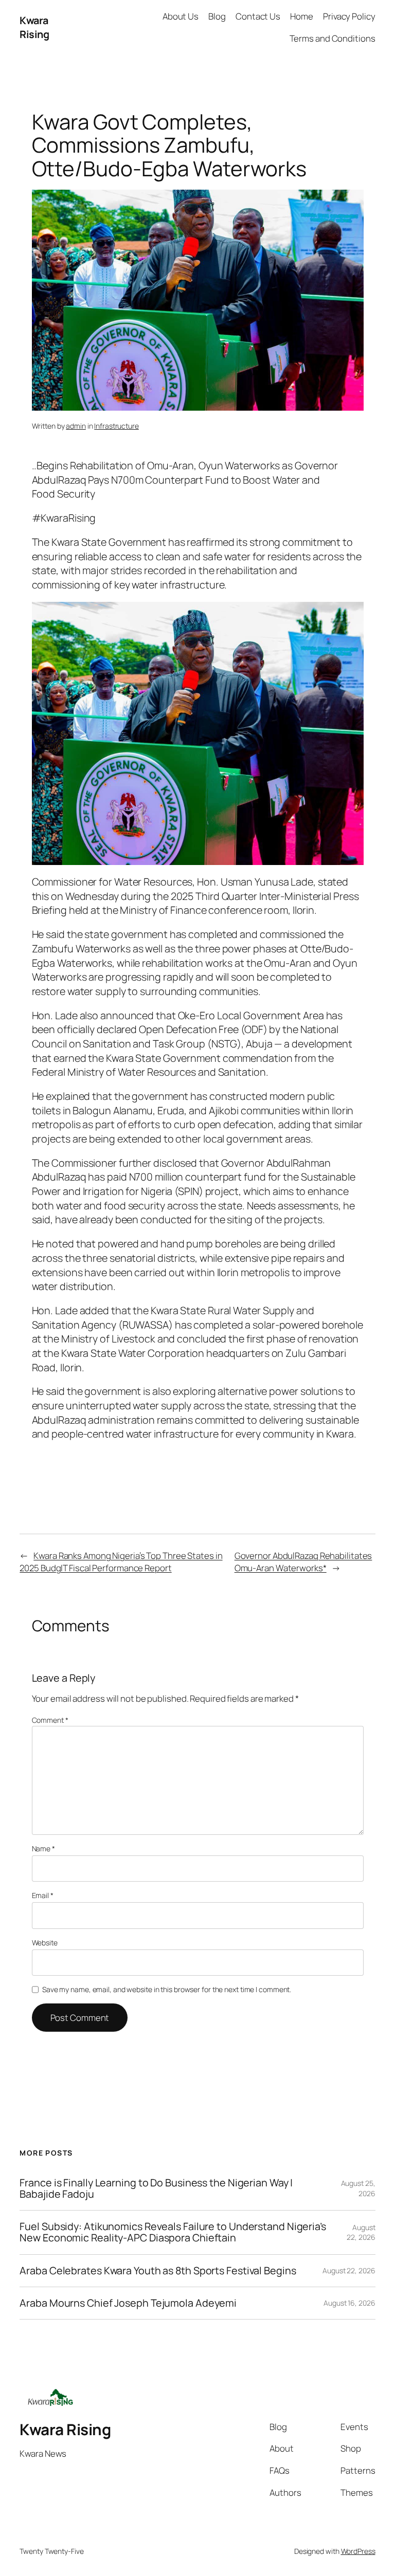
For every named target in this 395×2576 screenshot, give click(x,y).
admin (76, 426)
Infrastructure (116, 426)
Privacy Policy (349, 16)
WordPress (358, 2551)
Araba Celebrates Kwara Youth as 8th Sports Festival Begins (158, 2271)
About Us (181, 16)
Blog (217, 16)
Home (302, 16)
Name (43, 1848)
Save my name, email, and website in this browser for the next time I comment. (167, 1989)
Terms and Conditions (333, 38)
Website (45, 1943)
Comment (50, 1720)
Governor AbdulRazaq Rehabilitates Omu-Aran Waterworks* (303, 1562)
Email (43, 1895)
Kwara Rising (34, 27)
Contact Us (258, 16)
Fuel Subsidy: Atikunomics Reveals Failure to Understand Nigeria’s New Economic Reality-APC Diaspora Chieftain (173, 2232)
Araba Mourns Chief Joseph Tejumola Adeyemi (128, 2303)
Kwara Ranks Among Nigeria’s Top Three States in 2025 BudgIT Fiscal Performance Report (121, 1562)
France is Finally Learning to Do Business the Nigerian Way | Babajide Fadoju (156, 2188)
